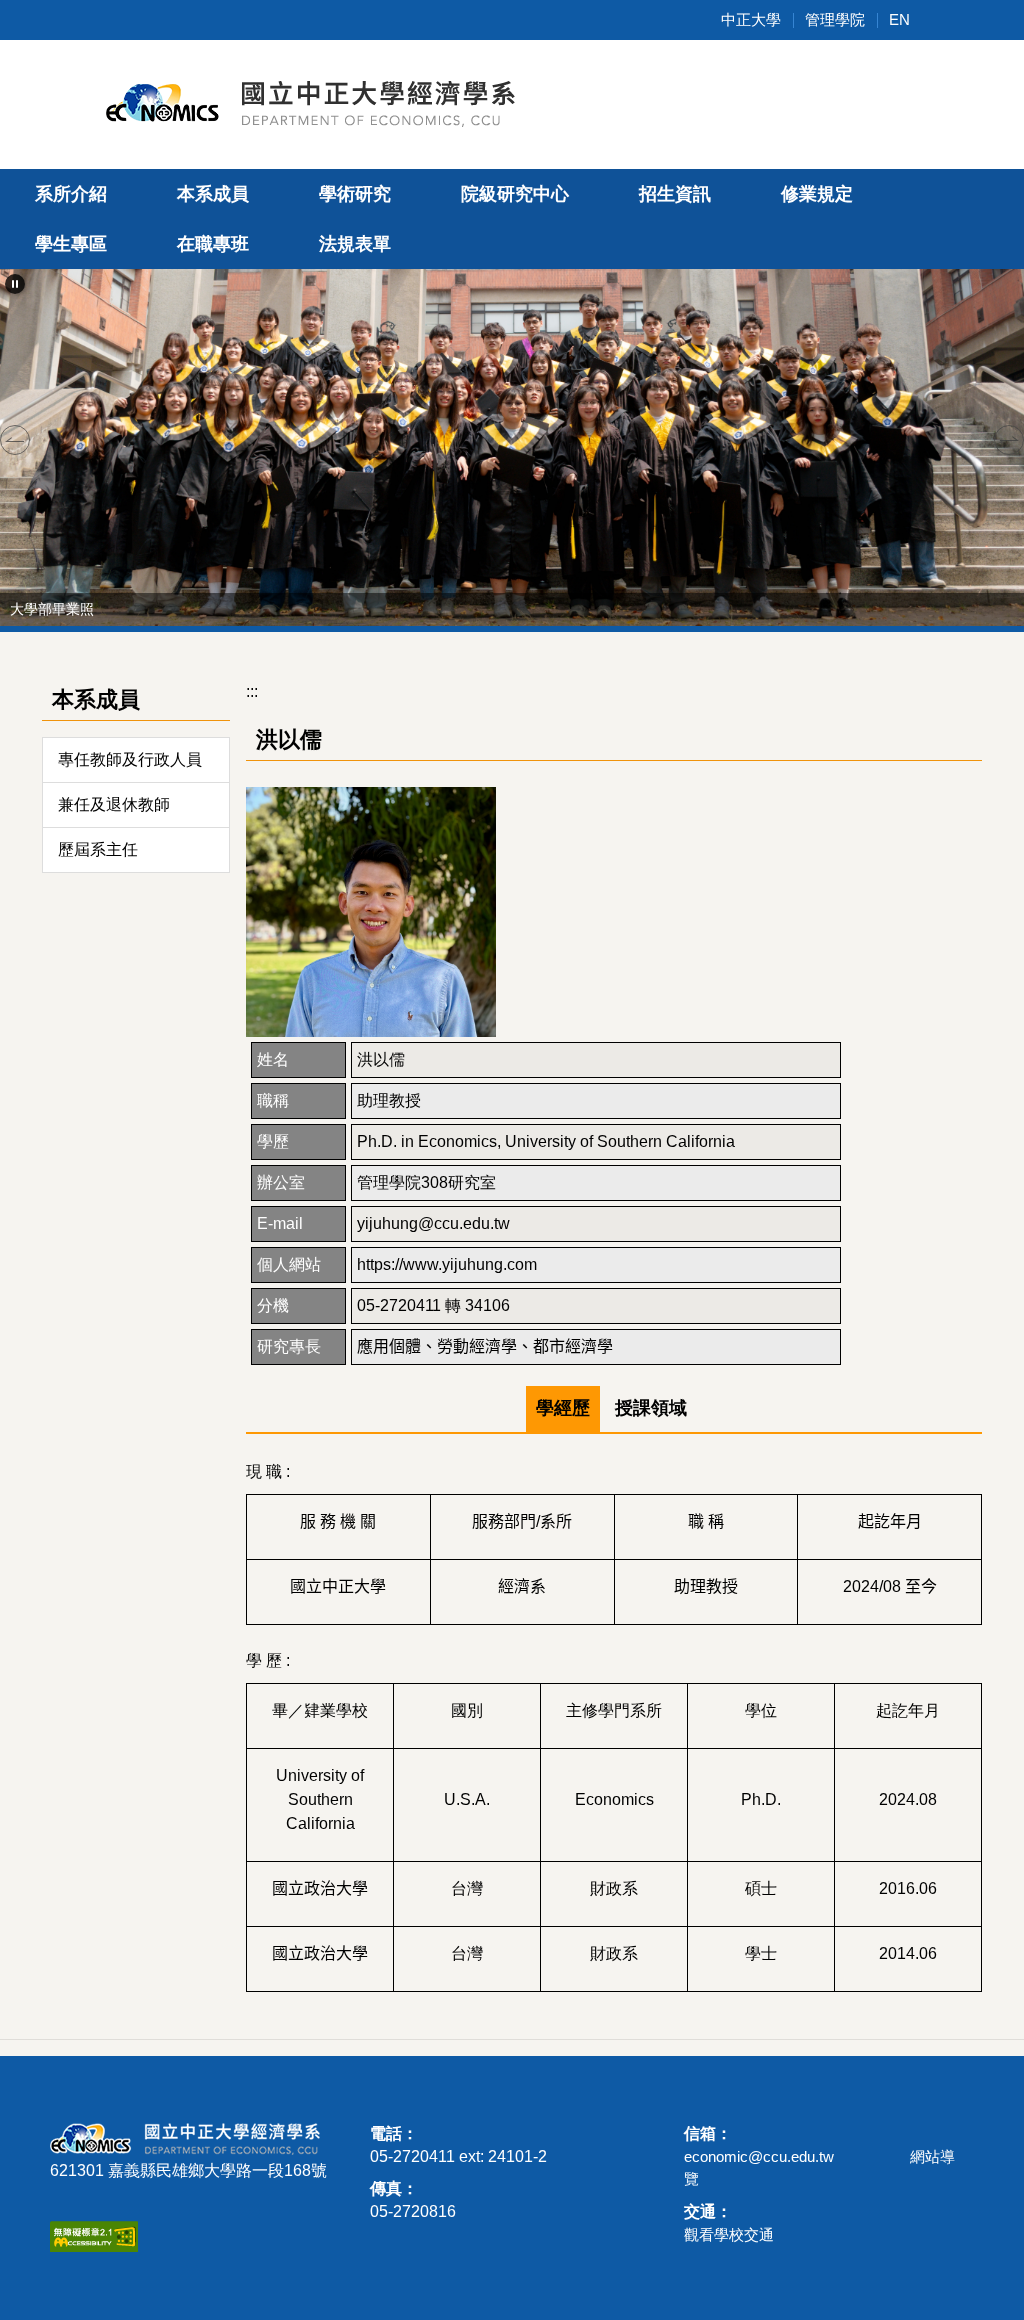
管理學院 (835, 19)
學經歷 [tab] (563, 1408)
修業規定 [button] (817, 194)
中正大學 (751, 19)
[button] (15, 284)
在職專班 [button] (213, 244)
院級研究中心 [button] (515, 194)
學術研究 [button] (355, 194)
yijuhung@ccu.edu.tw (433, 1223)
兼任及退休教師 (114, 804)
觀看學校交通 (729, 2234)
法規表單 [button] (355, 244)
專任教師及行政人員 (130, 759)
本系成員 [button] (213, 194)
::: (252, 691)
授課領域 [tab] (651, 1408)
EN (899, 19)
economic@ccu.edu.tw (759, 2156)
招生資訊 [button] (675, 194)
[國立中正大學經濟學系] (322, 102)
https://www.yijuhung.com (447, 1264)
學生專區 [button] (71, 244)
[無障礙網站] (94, 2234)
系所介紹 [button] (71, 194)
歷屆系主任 (98, 849)
